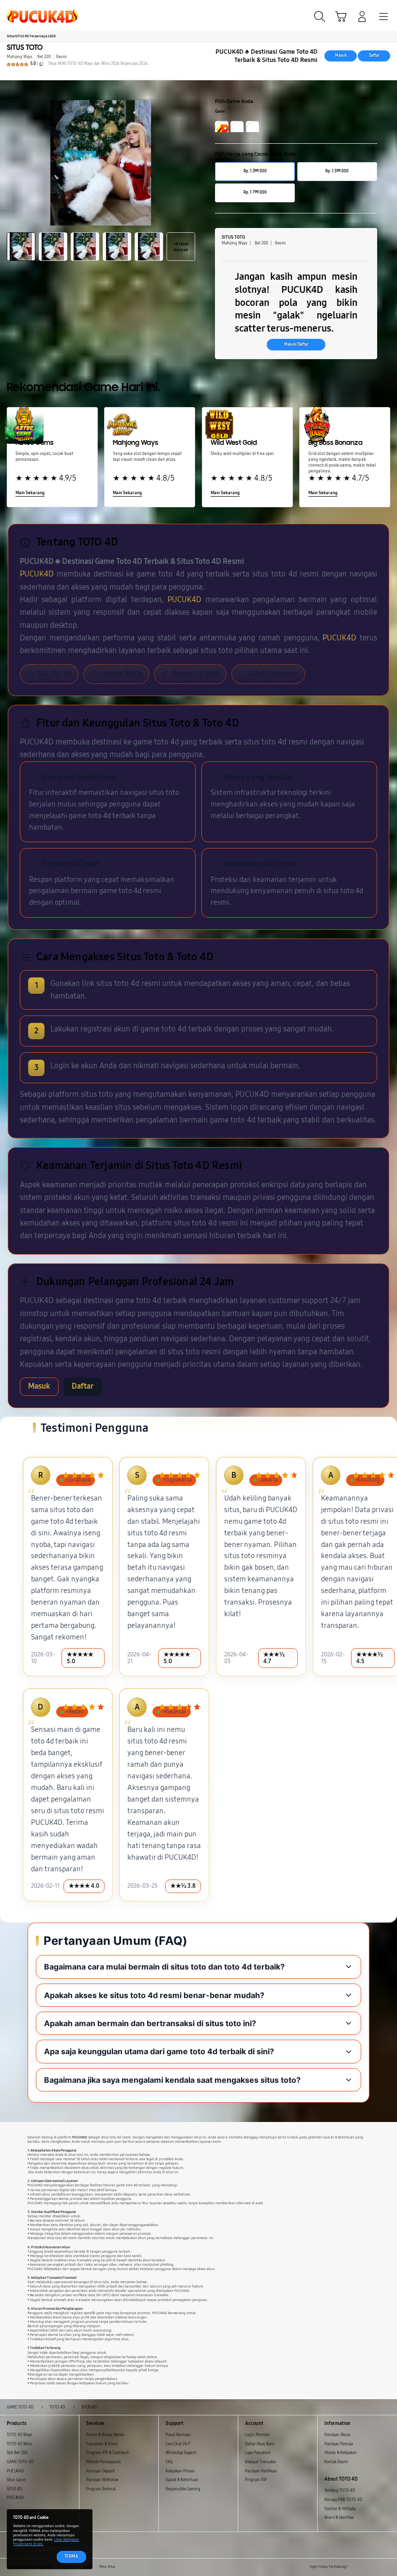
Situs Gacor (16, 2480)
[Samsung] (30, 15)
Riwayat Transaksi (260, 2462)
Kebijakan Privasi (180, 2471)
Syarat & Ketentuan (182, 2480)
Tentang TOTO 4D (340, 2491)
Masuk (341, 55)
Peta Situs (107, 2567)
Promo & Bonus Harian (105, 2435)
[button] (341, 16)
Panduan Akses (337, 2435)
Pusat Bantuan (178, 2435)
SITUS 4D (14, 2489)
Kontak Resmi (336, 2462)
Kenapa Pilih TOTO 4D (343, 2500)
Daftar (374, 55)
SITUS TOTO (25, 47)
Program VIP (256, 2480)
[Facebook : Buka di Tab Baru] (355, 2567)
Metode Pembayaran (104, 2462)
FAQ (169, 2462)
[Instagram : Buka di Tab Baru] (377, 2567)
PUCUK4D (37, 574)
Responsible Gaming (183, 2489)
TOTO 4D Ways (20, 2435)
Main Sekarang (30, 493)
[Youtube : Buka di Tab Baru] (387, 2567)
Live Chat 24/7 (178, 2444)
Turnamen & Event (102, 2444)
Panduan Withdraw (102, 2480)
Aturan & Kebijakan (341, 2453)
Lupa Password (258, 2453)
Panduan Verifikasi (261, 2471)
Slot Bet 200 (17, 2453)
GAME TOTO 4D (20, 2462)
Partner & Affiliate (340, 2509)
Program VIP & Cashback (107, 2453)
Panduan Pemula (339, 2444)
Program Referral (101, 2489)
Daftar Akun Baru (260, 2444)
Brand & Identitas (339, 2518)
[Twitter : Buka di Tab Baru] (366, 2567)
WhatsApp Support (181, 2453)
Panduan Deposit (100, 2471)
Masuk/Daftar (296, 344)
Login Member (257, 2435)
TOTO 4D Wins (19, 2444)
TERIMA (71, 2556)
